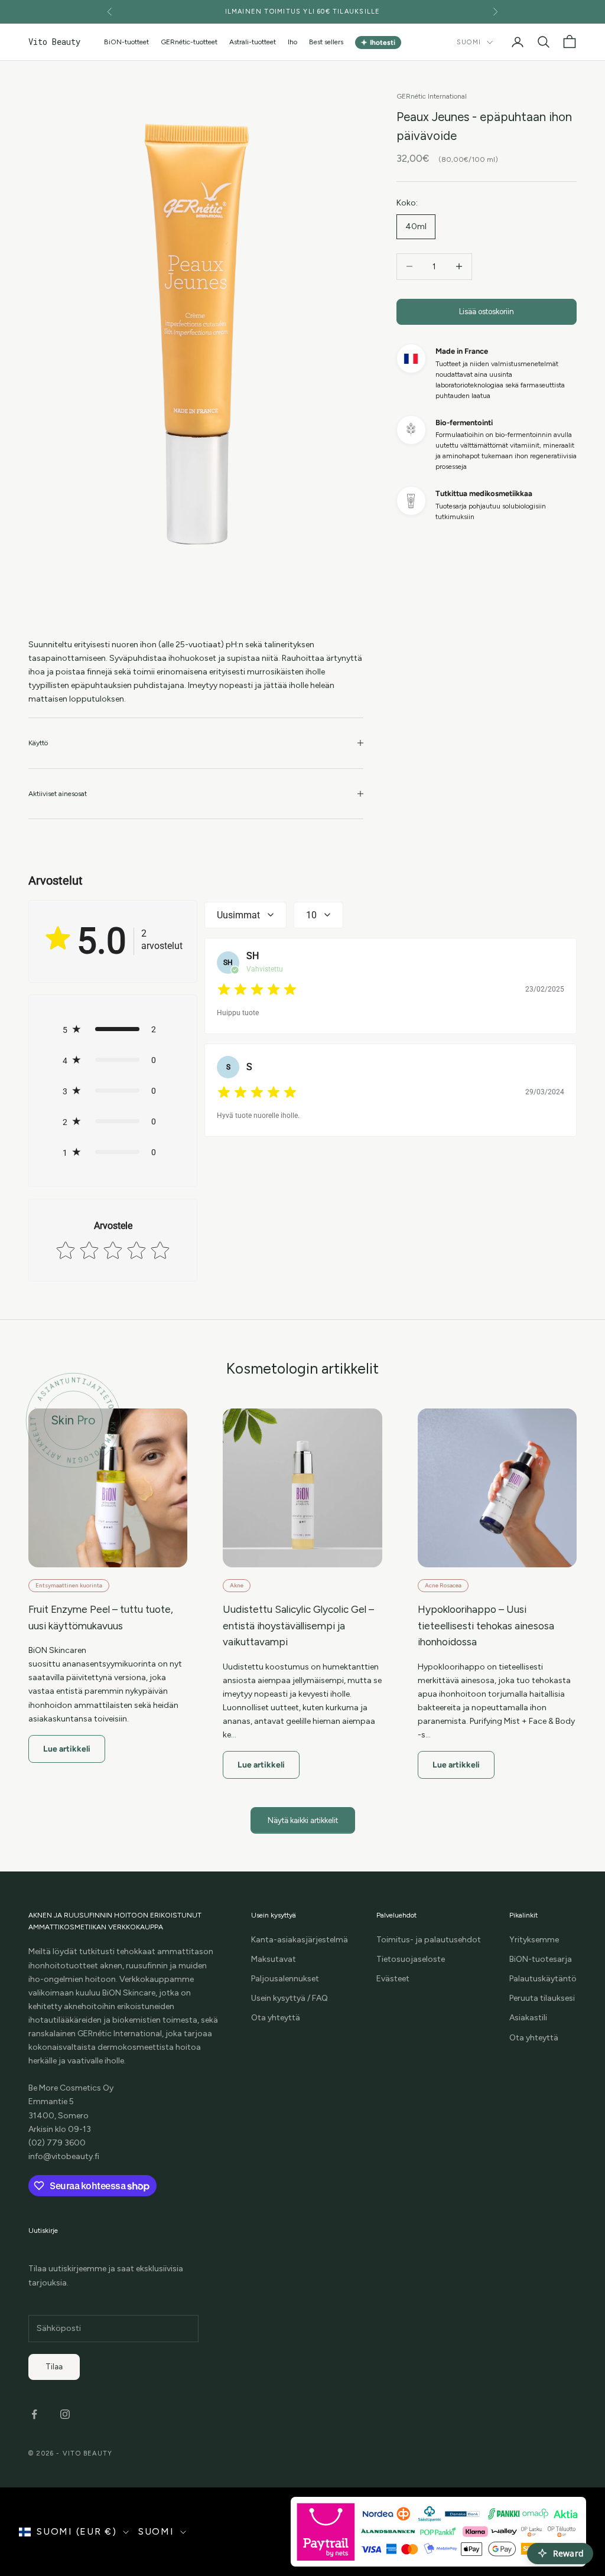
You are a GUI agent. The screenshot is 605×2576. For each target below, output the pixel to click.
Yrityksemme (534, 1940)
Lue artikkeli (67, 1749)
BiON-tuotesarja (541, 1959)
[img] (257, 990)
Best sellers (326, 42)
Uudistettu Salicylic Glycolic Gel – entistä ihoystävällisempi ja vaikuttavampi (298, 1626)
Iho (292, 42)
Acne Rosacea (443, 1585)
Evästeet (393, 1979)
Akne (237, 1585)
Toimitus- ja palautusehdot (429, 1940)
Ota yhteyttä (276, 2018)
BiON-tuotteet (126, 42)
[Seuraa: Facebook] (34, 2414)
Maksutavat (274, 1959)
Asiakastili (528, 2018)
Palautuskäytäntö (543, 1979)
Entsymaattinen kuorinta (69, 1585)
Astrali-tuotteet (253, 42)
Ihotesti (378, 42)
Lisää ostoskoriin (487, 312)
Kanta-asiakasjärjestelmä (300, 1940)
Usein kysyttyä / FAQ (290, 1998)
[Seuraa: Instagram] (65, 2414)
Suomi (469, 42)
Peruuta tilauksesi (542, 1998)
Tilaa (54, 2367)
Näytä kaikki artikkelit (303, 1820)
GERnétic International (432, 96)
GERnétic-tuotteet (189, 42)
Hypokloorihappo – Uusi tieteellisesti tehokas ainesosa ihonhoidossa (486, 1626)
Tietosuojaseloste (411, 1959)
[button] (113, 1029)
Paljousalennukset (285, 1979)
